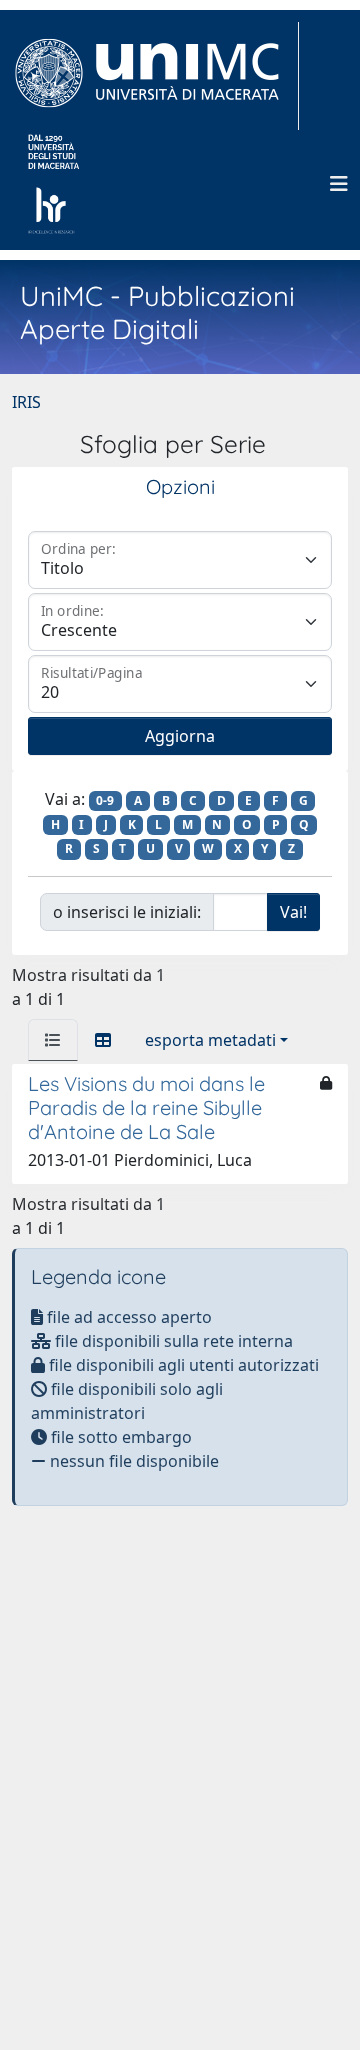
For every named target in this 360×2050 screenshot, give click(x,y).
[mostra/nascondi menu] (339, 184)
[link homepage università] (53, 184)
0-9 (105, 800)
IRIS (26, 402)
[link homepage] (155, 76)
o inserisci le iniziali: (127, 912)
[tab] (53, 1040)
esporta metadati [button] (210, 1040)
